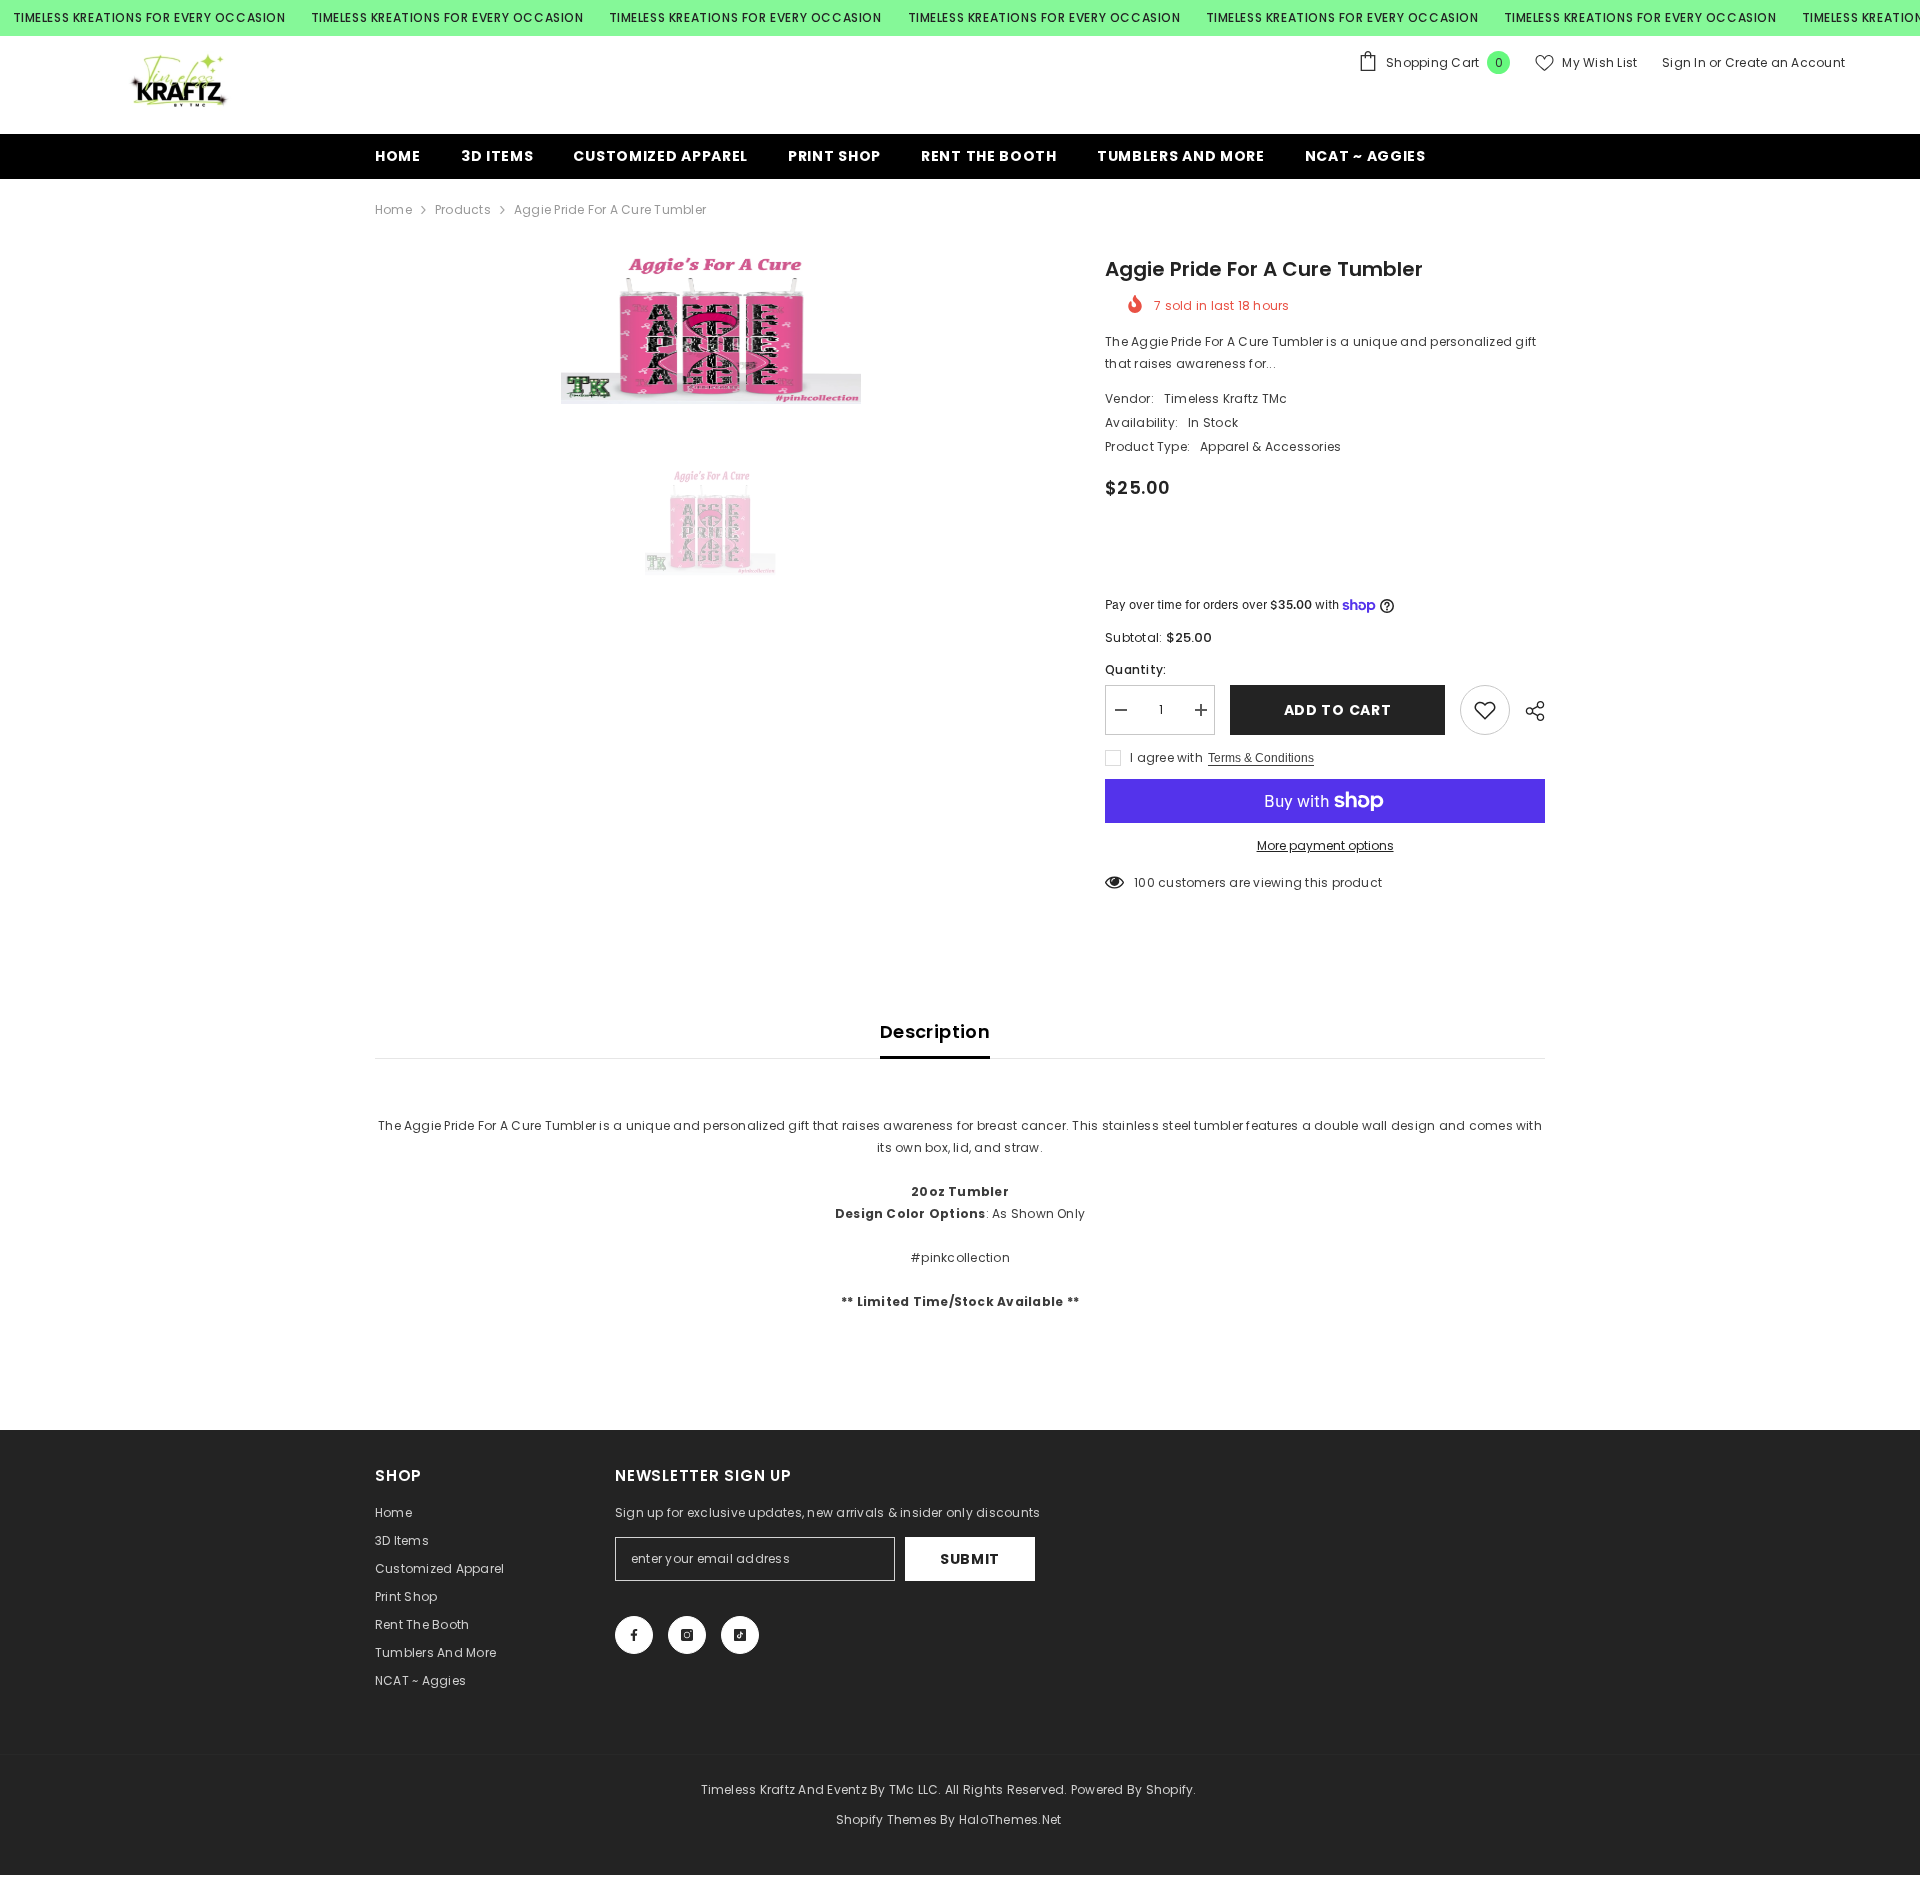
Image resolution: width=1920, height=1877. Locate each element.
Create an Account (1785, 62)
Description (935, 1031)
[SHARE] (1527, 711)
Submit (970, 1559)
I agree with (1166, 757)
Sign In (1684, 62)
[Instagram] (687, 1635)
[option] (710, 329)
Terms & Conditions (1261, 758)
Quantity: (1135, 669)
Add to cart (1338, 710)
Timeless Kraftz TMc (1226, 398)
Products (463, 209)
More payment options (1325, 845)
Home (393, 209)
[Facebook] (634, 1635)
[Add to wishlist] (1485, 710)
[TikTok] (740, 1635)
